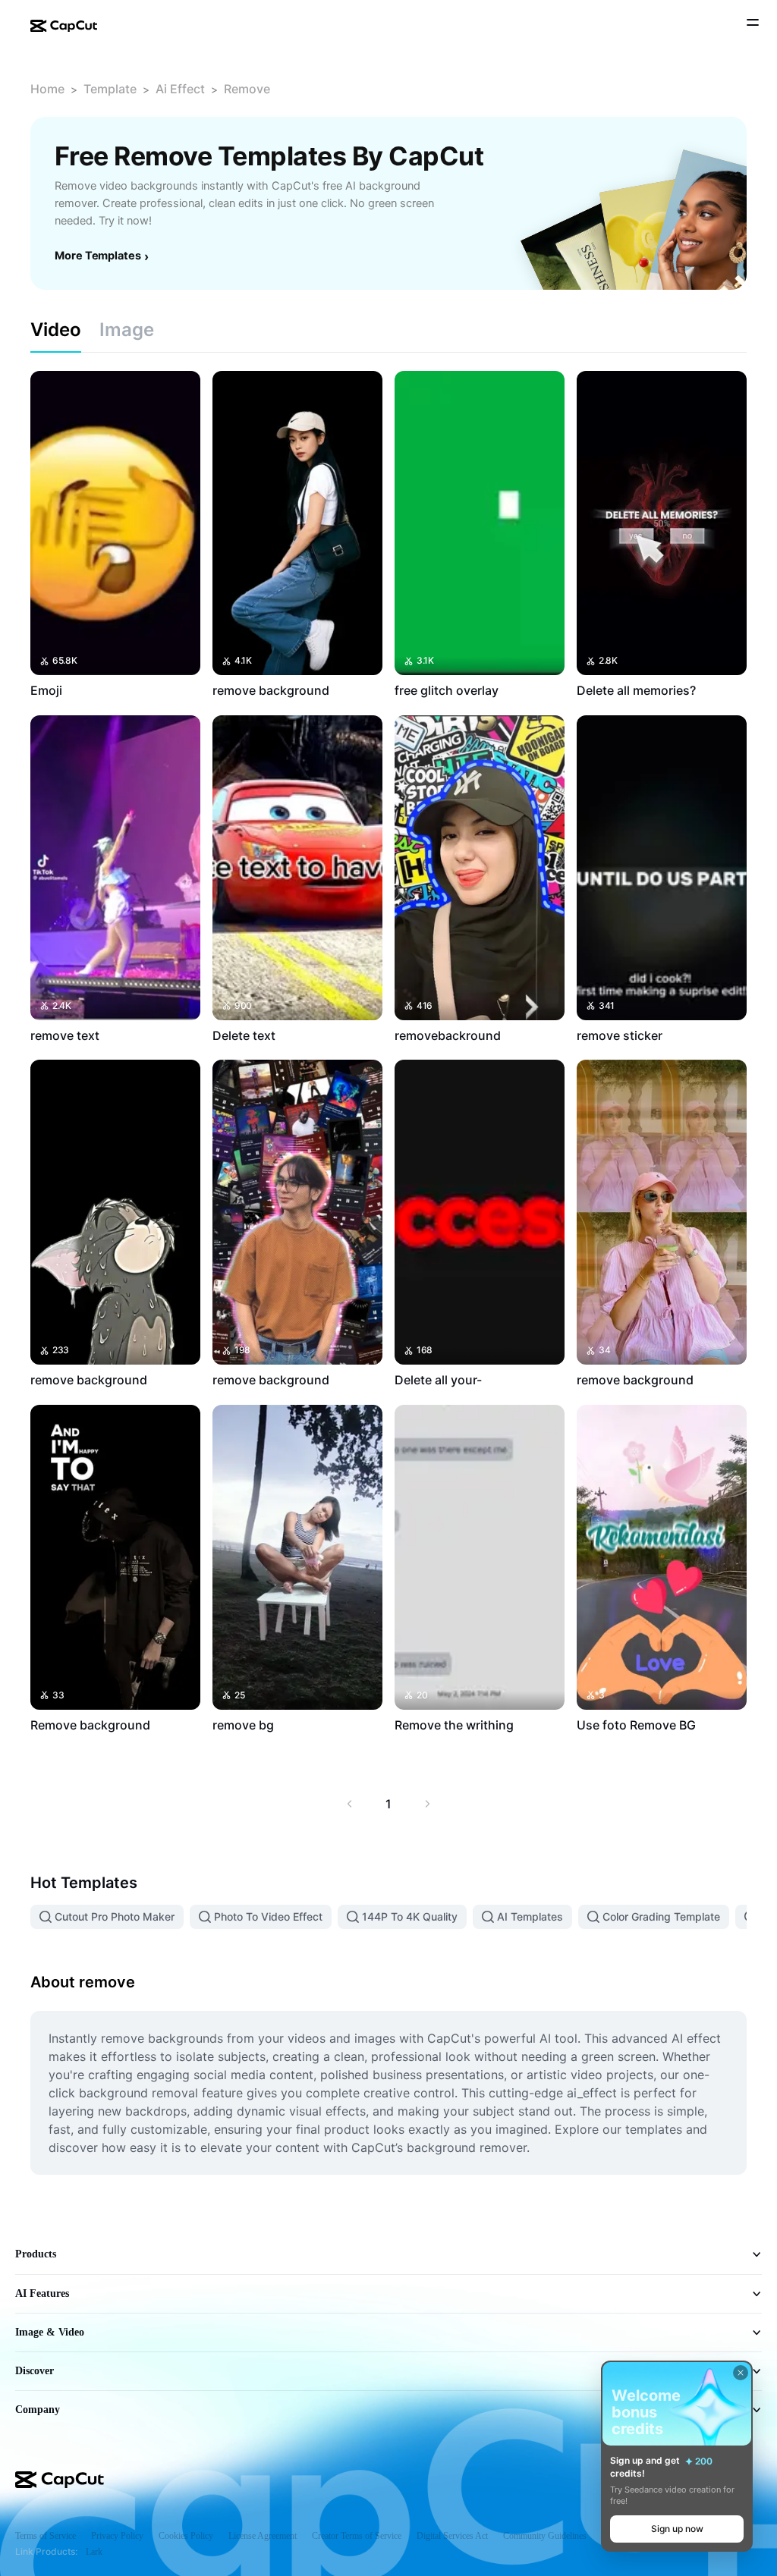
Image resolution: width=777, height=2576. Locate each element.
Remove (247, 89)
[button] (677, 2529)
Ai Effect (180, 89)
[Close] (741, 2373)
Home (47, 89)
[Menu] (753, 24)
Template (110, 89)
